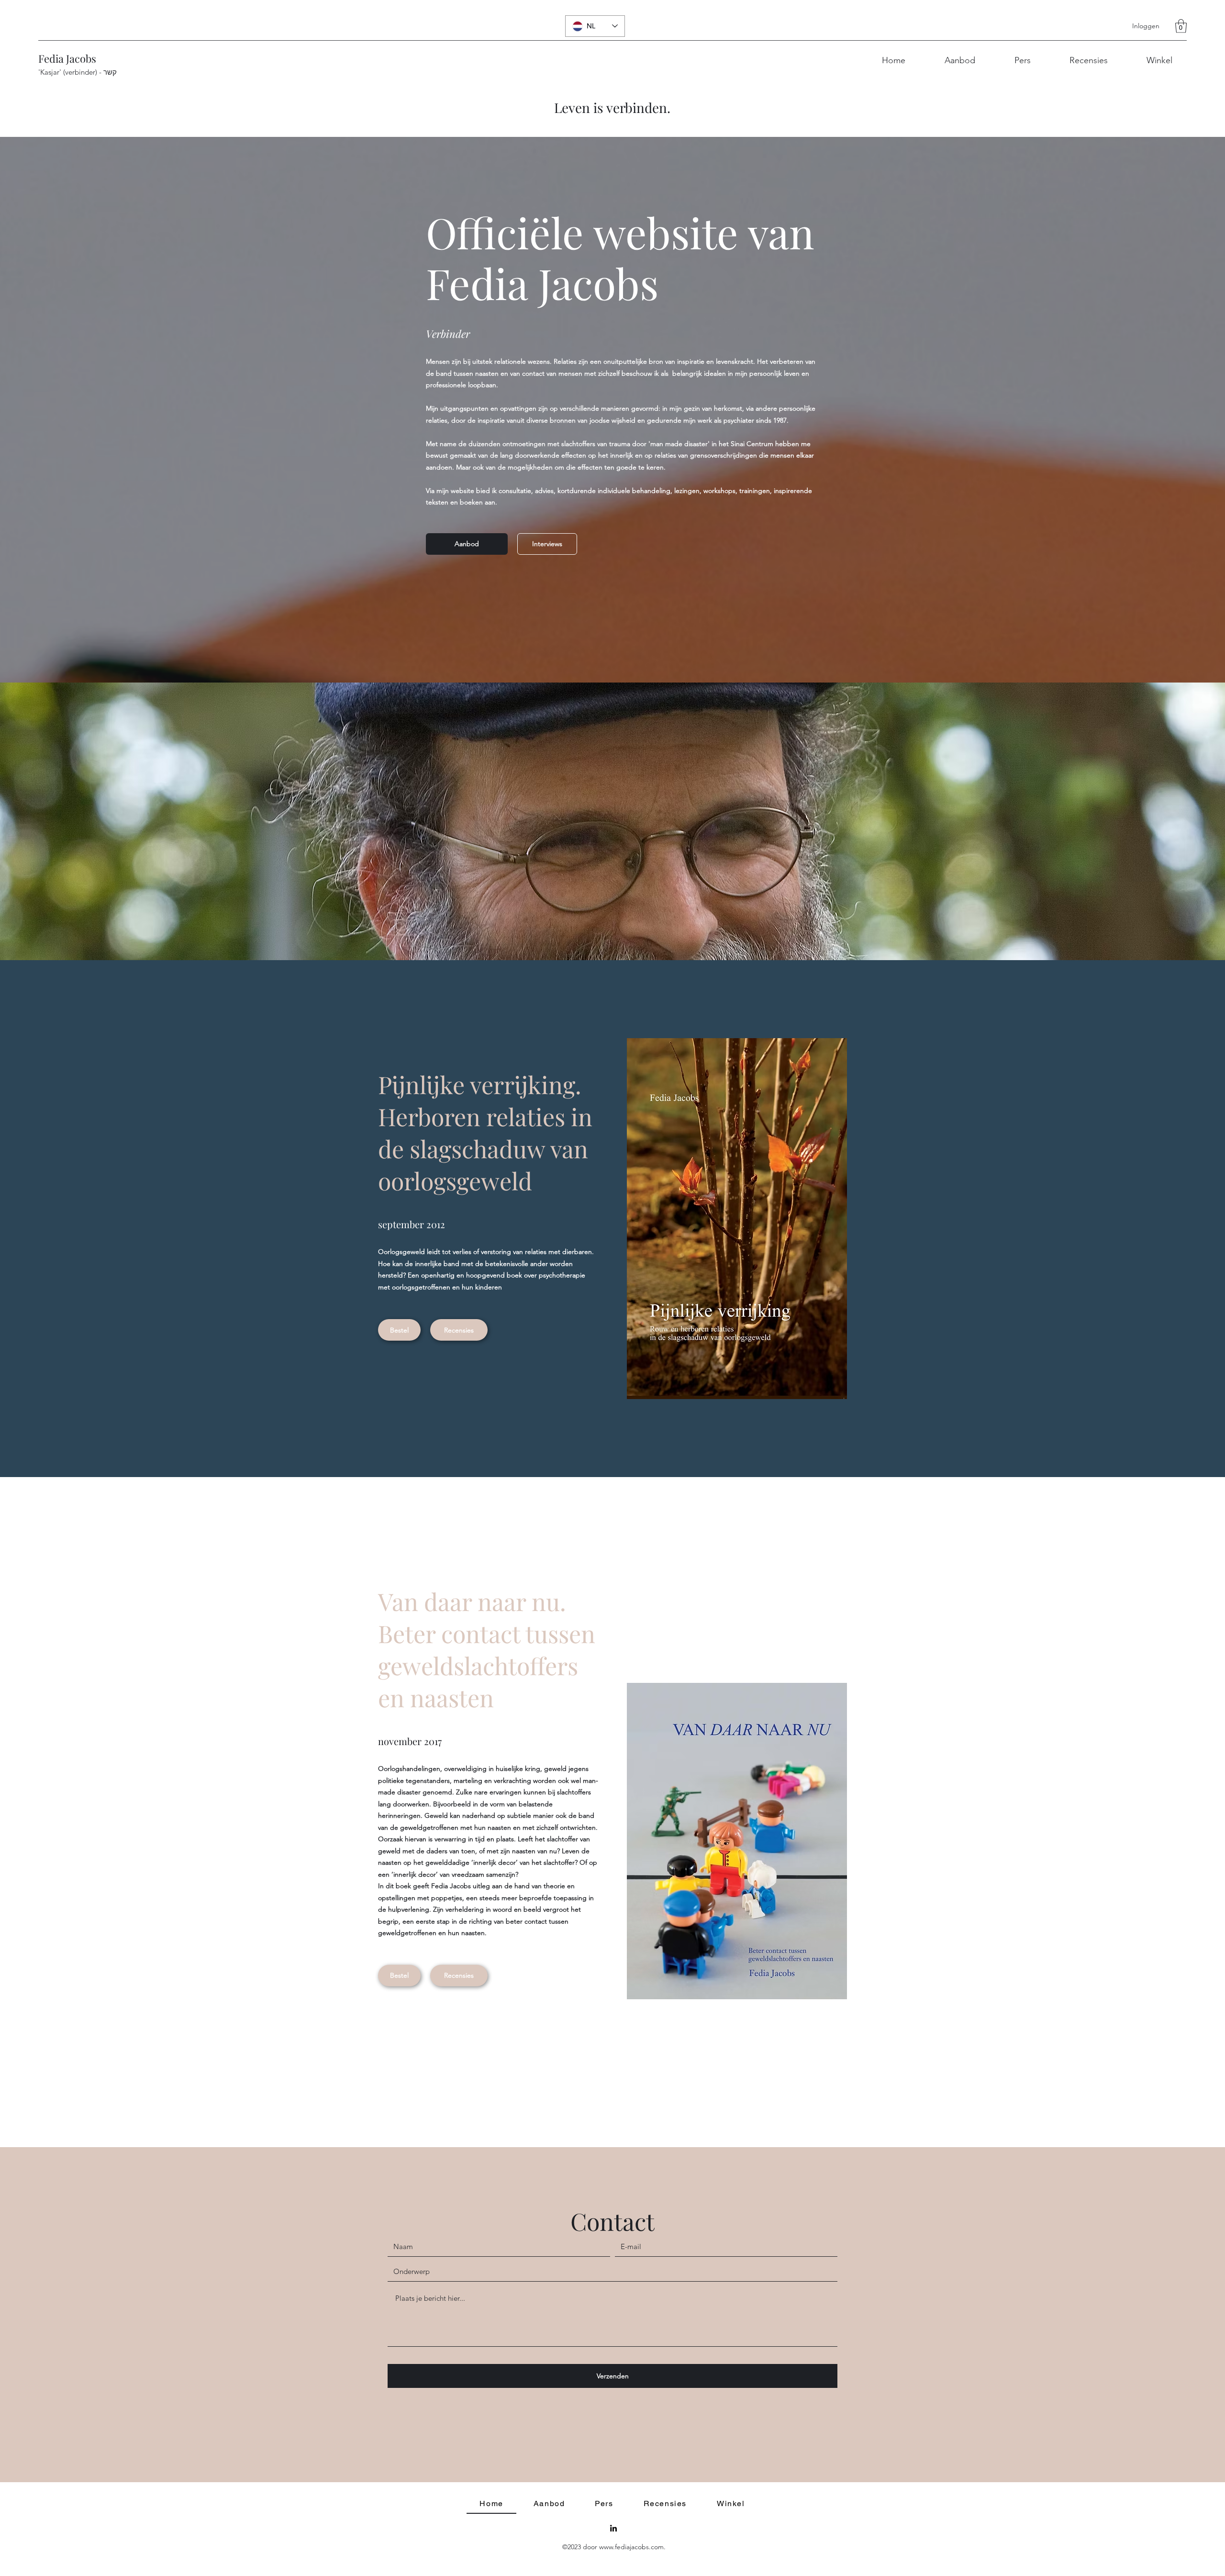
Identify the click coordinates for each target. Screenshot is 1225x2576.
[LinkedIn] (613, 2528)
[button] (1181, 26)
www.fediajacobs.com (631, 2547)
